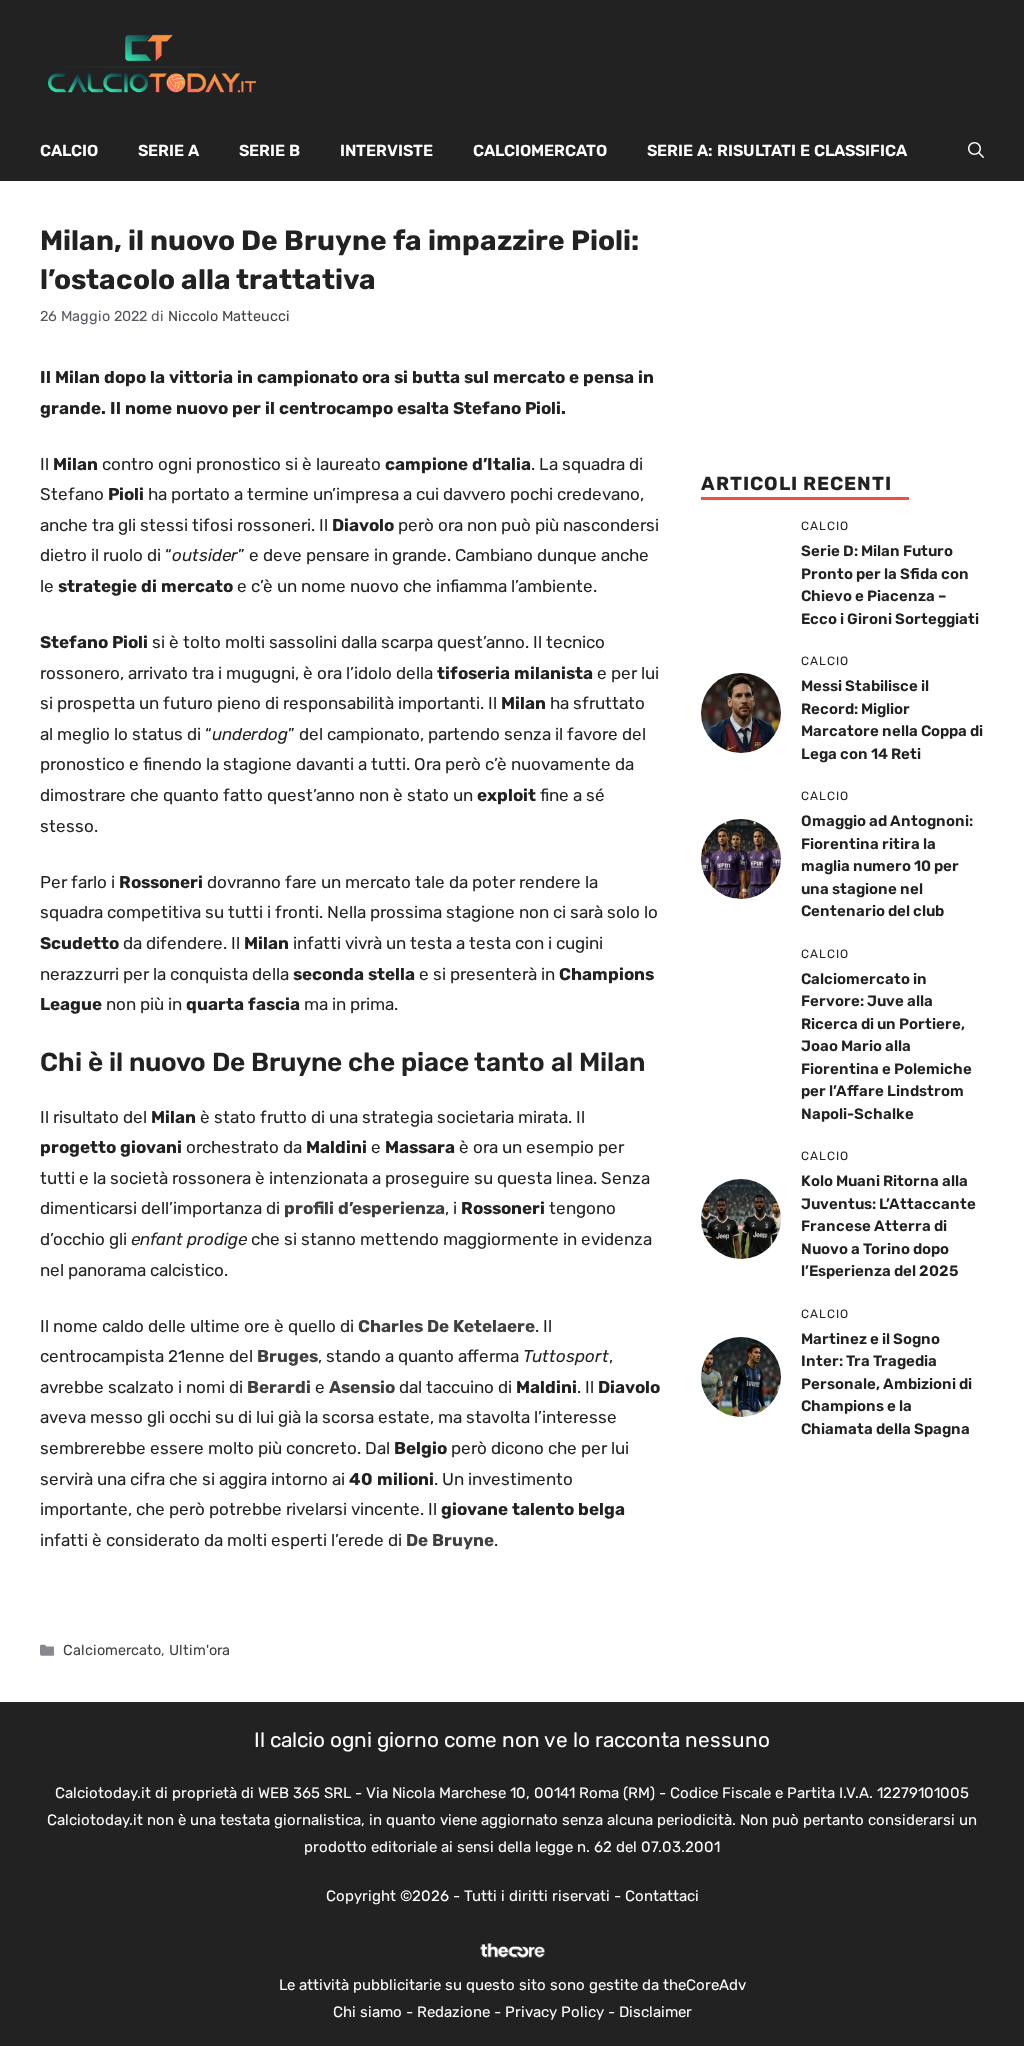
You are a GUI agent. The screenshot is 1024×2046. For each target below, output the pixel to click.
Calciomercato (540, 150)
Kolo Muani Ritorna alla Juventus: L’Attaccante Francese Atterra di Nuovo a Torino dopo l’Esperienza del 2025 (888, 1226)
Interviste (386, 150)
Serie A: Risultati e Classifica (777, 150)
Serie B (269, 150)
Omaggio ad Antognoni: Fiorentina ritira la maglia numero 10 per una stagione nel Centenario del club (887, 866)
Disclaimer (655, 2012)
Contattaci (662, 1896)
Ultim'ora (199, 1650)
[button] (976, 151)
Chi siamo (367, 2012)
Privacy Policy (554, 2012)
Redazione (453, 2012)
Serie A (168, 150)
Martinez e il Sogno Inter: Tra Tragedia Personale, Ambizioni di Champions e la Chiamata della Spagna (886, 1384)
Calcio (69, 150)
